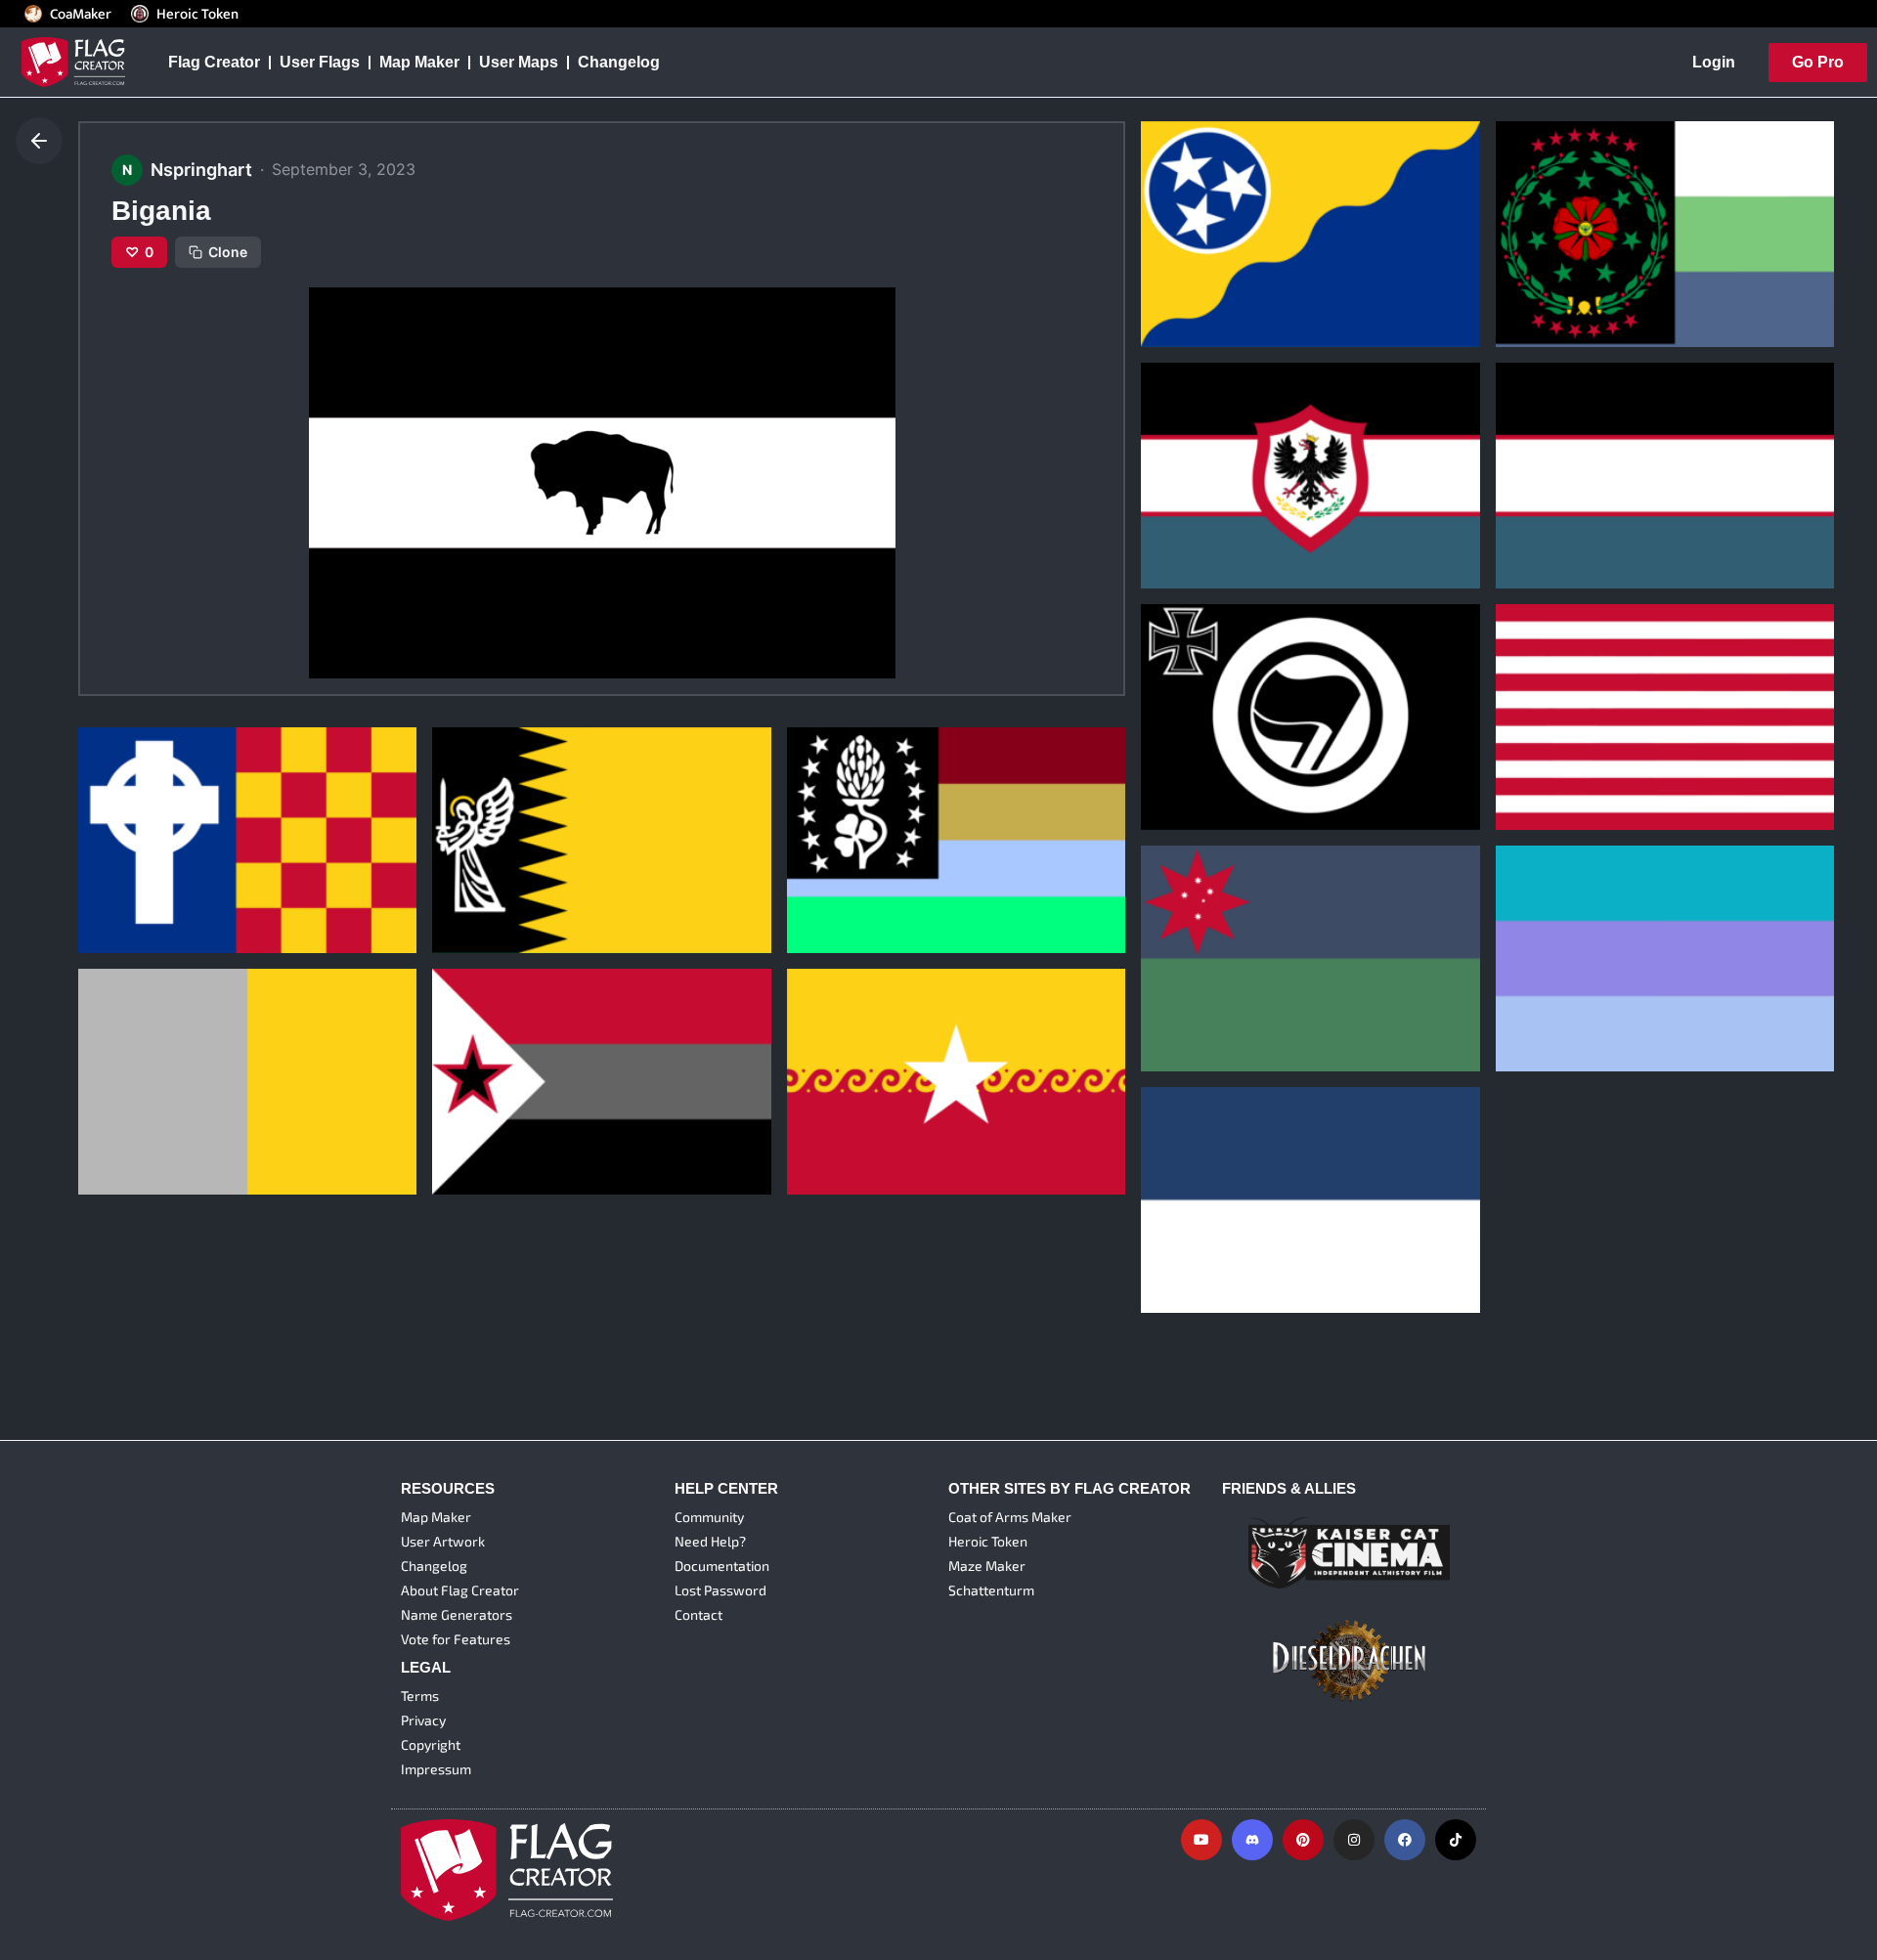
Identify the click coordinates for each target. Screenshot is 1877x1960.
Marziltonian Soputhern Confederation (1654, 252)
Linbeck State (497, 1101)
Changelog (619, 62)
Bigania (120, 859)
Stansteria (484, 859)
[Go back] (39, 141)
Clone (228, 252)
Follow (1240, 319)
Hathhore (127, 1101)
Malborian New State (1232, 1218)
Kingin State (1200, 977)
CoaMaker (81, 14)
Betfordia (1544, 735)
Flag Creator (214, 62)
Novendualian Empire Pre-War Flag (1639, 494)
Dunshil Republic (864, 859)
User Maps (519, 62)
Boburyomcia (1204, 252)
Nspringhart (1191, 283)
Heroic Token (197, 14)
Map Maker (419, 62)
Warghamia (843, 1101)
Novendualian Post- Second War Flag (1293, 494)
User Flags (320, 62)
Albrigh (1537, 977)
